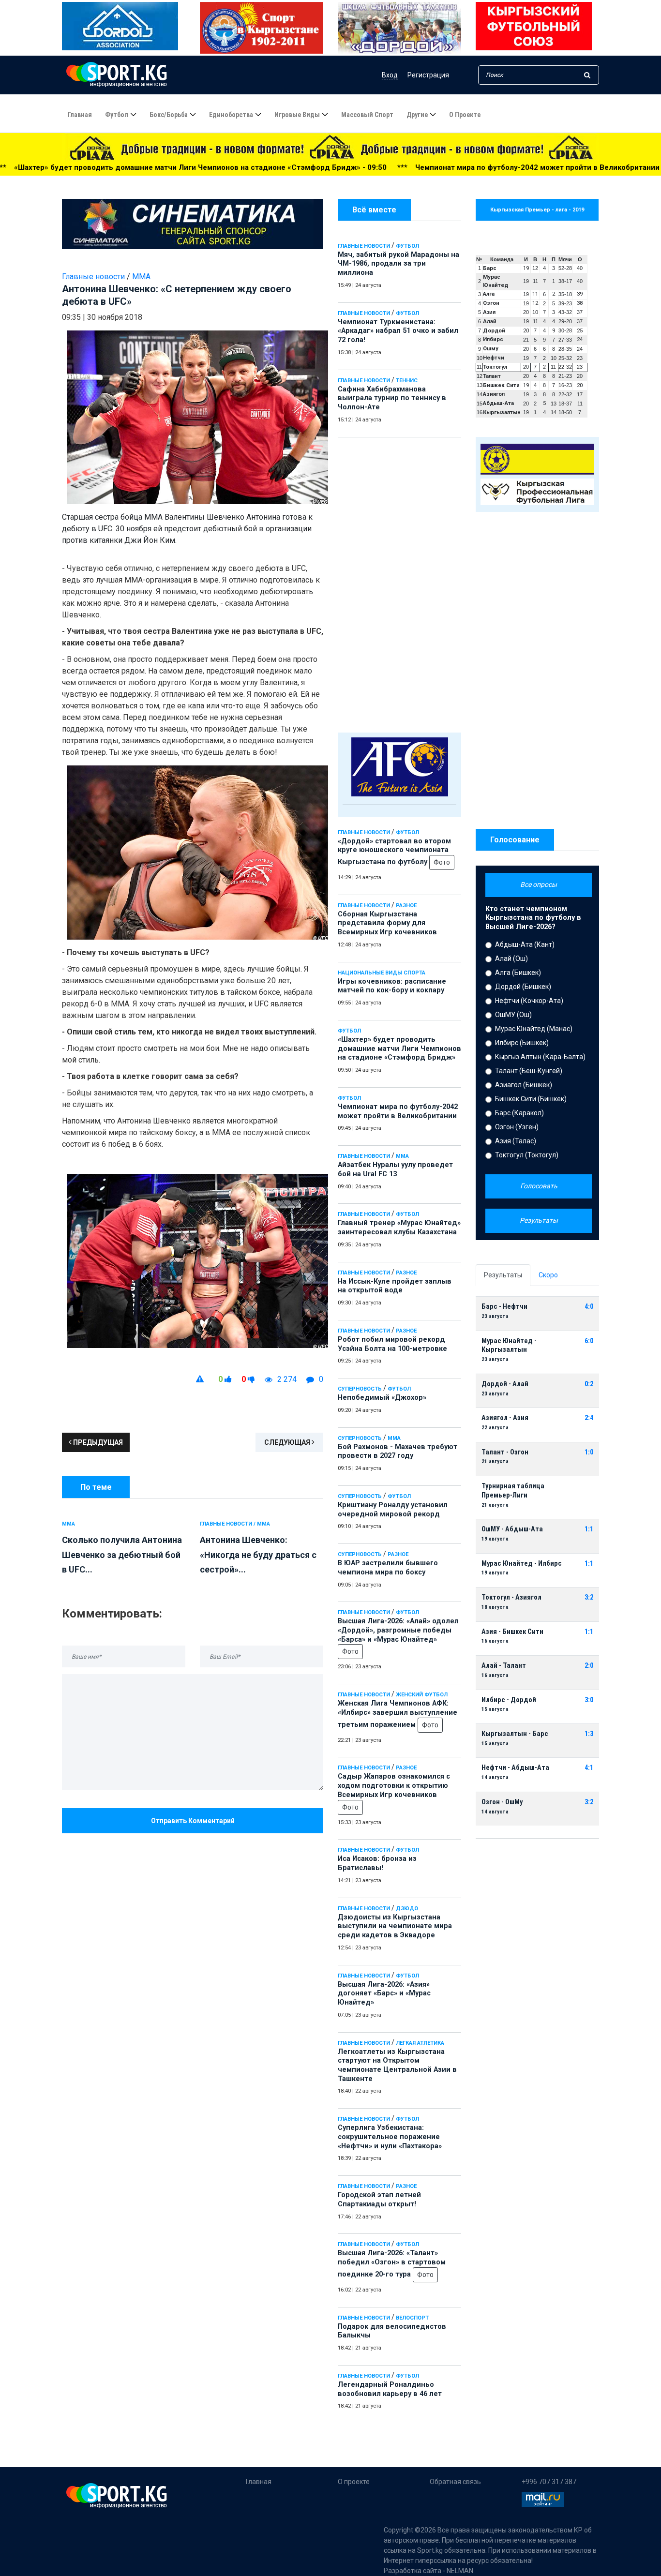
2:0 (589, 1666)
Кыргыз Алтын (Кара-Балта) (540, 1057)
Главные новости (364, 246)
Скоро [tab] (548, 1275)
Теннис (407, 381)
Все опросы (539, 884)
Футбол (117, 115)
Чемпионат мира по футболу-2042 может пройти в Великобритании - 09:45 (387, 167)
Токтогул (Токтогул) (527, 1155)
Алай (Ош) (511, 959)
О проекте (465, 115)
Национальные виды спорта (382, 973)
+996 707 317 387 (549, 2482)
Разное (406, 906)
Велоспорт (412, 2318)
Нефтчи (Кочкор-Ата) (529, 1001)
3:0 (589, 1700)
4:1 (589, 1768)
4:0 (589, 1307)
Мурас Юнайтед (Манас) (534, 1029)
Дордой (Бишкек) (523, 987)
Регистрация (428, 75)
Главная (80, 115)
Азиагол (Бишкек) (524, 1085)
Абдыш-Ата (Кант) (525, 944)
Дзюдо (407, 1909)
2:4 (589, 1418)
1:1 (589, 1529)
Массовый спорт (367, 115)
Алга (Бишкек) (518, 973)
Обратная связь (455, 2482)
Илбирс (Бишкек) (522, 1043)
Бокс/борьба (169, 115)
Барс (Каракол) (519, 1113)
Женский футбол (422, 1695)
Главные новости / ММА (235, 1524)
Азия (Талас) (516, 1141)
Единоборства (231, 115)
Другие (417, 115)
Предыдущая (97, 1442)
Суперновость (360, 1389)
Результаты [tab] (503, 1275)
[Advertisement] (399, 583)
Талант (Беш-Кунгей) (529, 1071)
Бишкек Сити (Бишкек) (531, 1099)
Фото (442, 862)
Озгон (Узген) (517, 1127)
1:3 (589, 1734)
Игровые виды (297, 115)
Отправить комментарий (193, 1821)
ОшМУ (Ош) (513, 1015)
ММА (402, 1156)
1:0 (589, 1452)
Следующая (288, 1442)
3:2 (589, 1597)
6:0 (589, 1341)
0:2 (589, 1384)
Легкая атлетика (420, 2043)
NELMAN (460, 2571)
